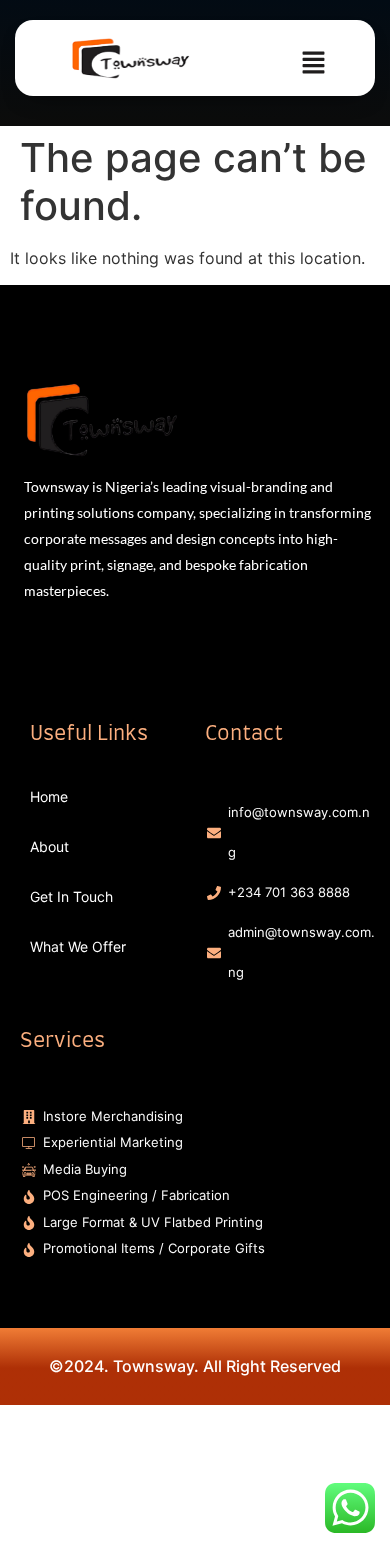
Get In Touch (71, 896)
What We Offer (78, 946)
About (49, 846)
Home (49, 796)
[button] (314, 63)
